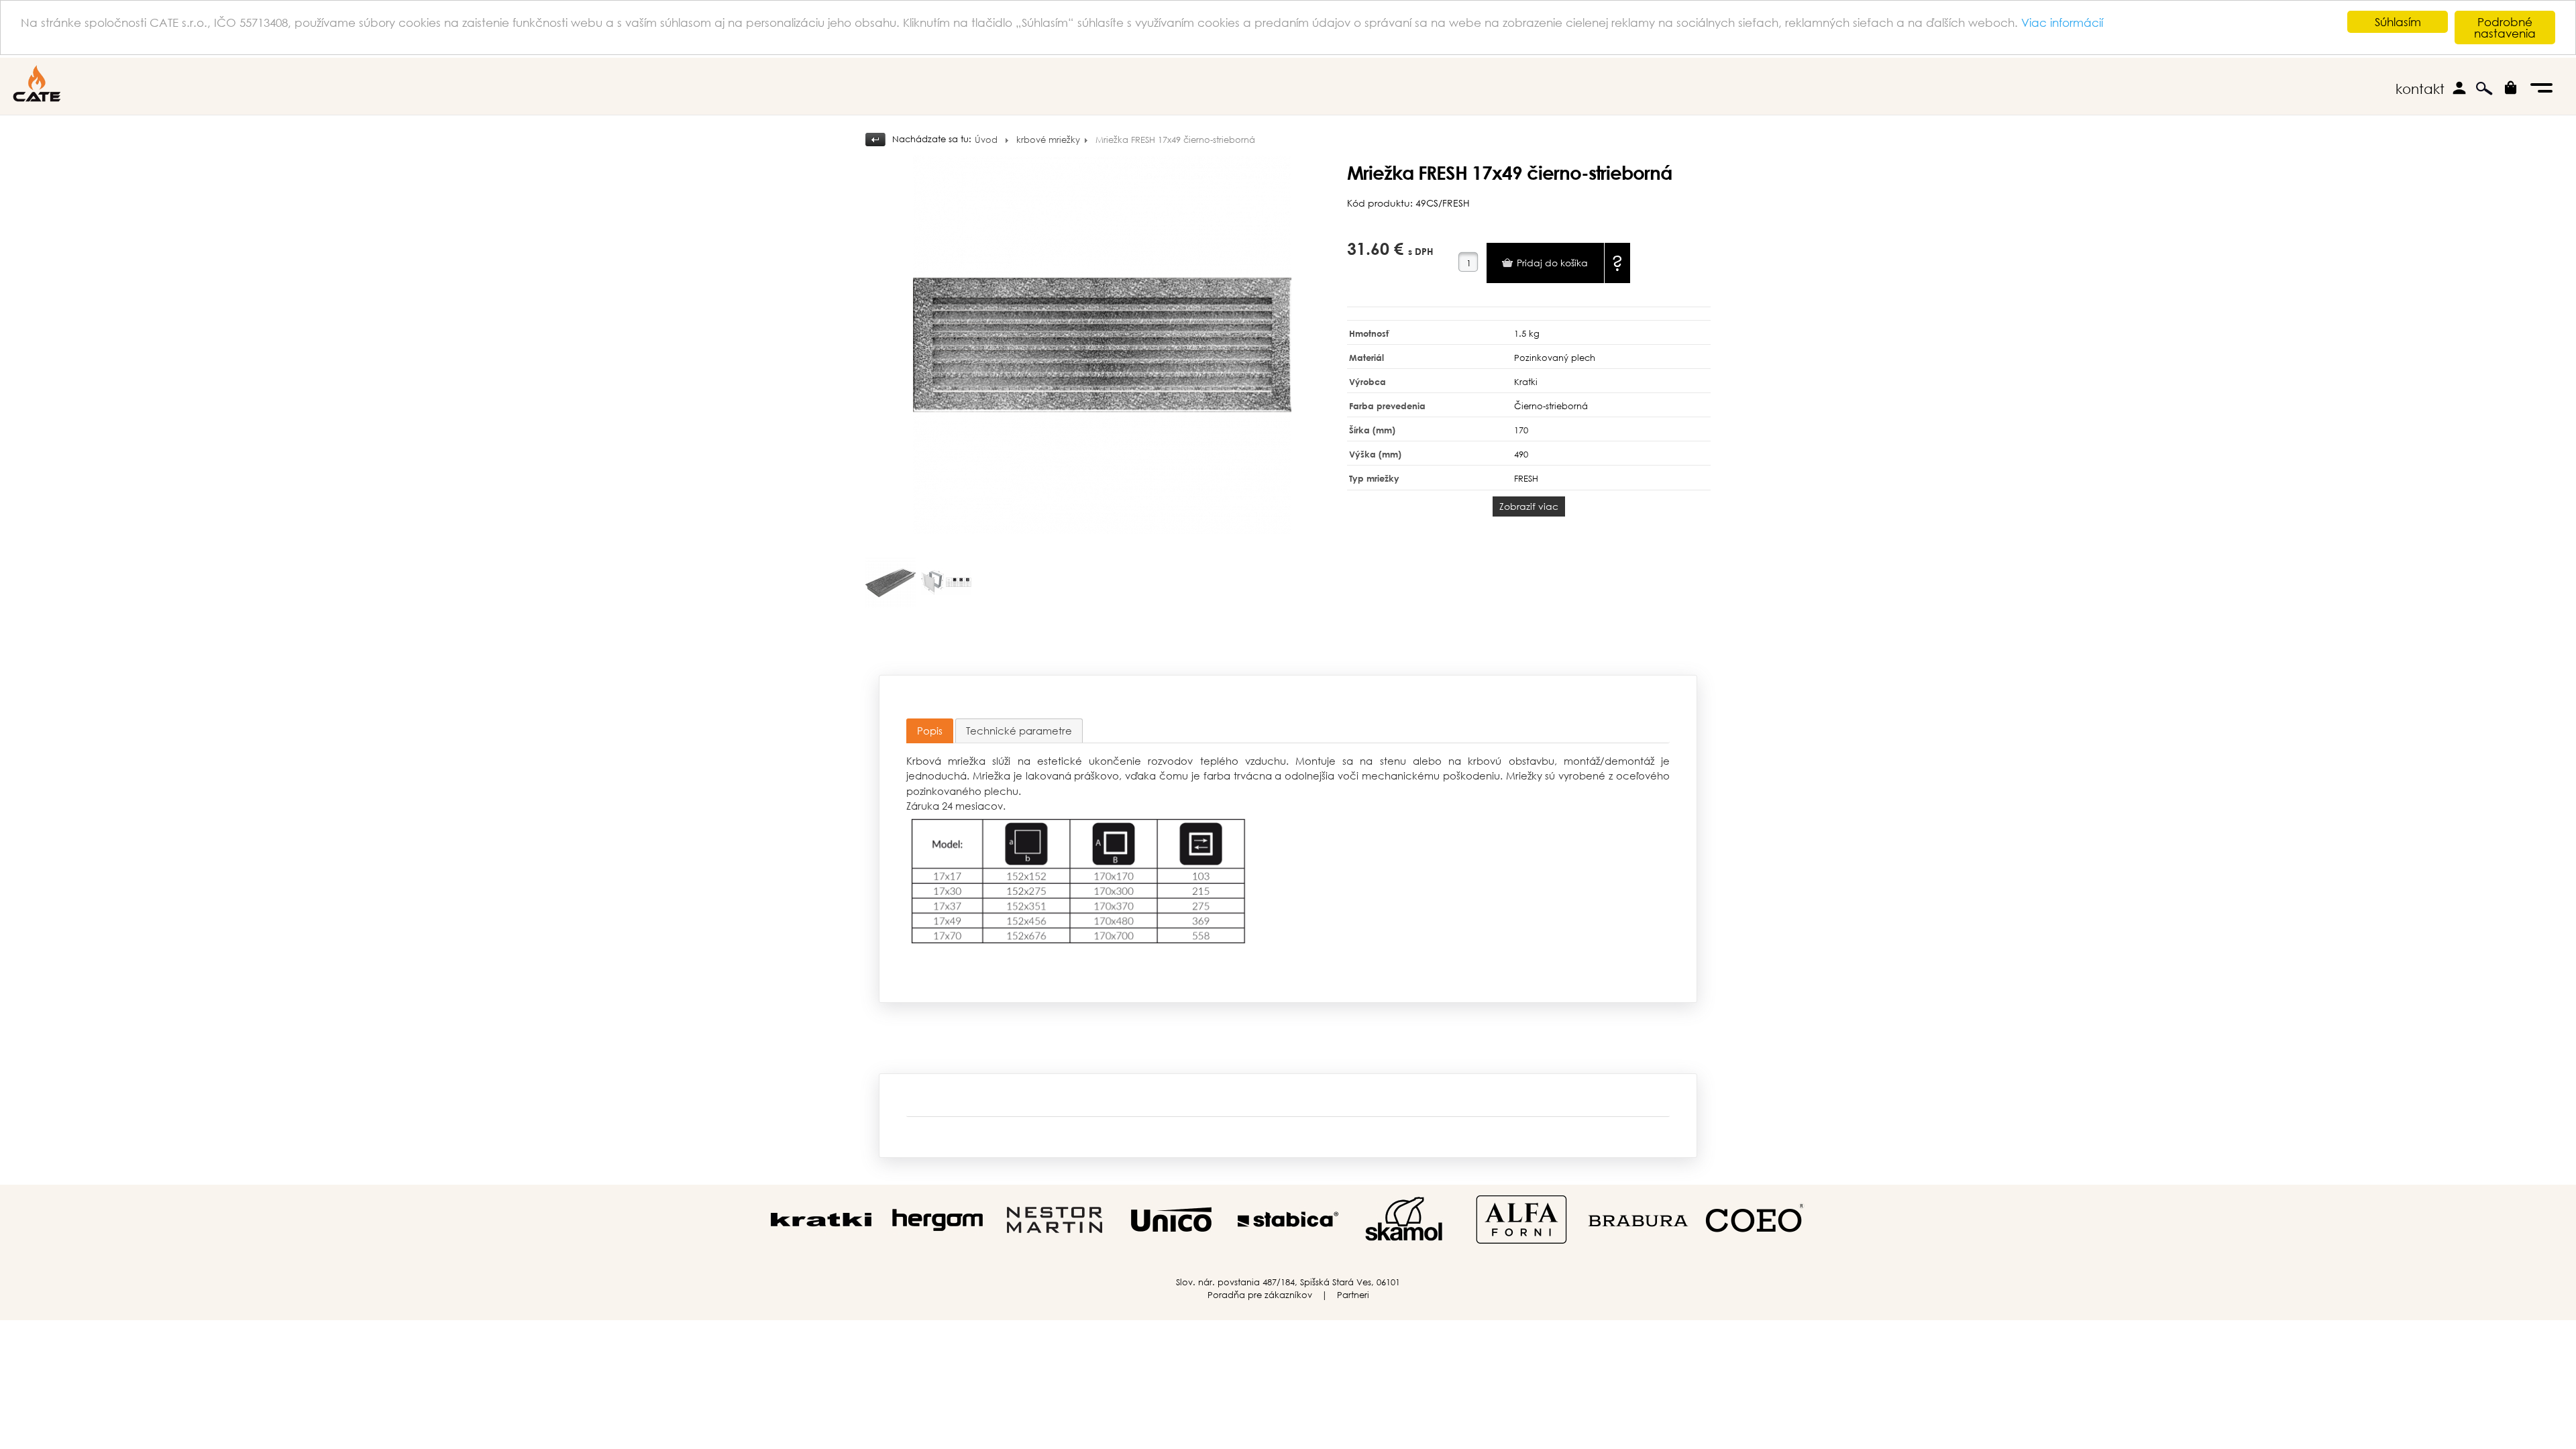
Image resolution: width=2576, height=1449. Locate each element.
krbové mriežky (1048, 140)
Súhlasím (2398, 22)
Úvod (986, 140)
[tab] (930, 731)
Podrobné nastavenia (2505, 28)
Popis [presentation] (930, 731)
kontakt (2420, 89)
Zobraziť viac (1529, 506)
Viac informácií (2062, 22)
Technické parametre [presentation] (1019, 731)
